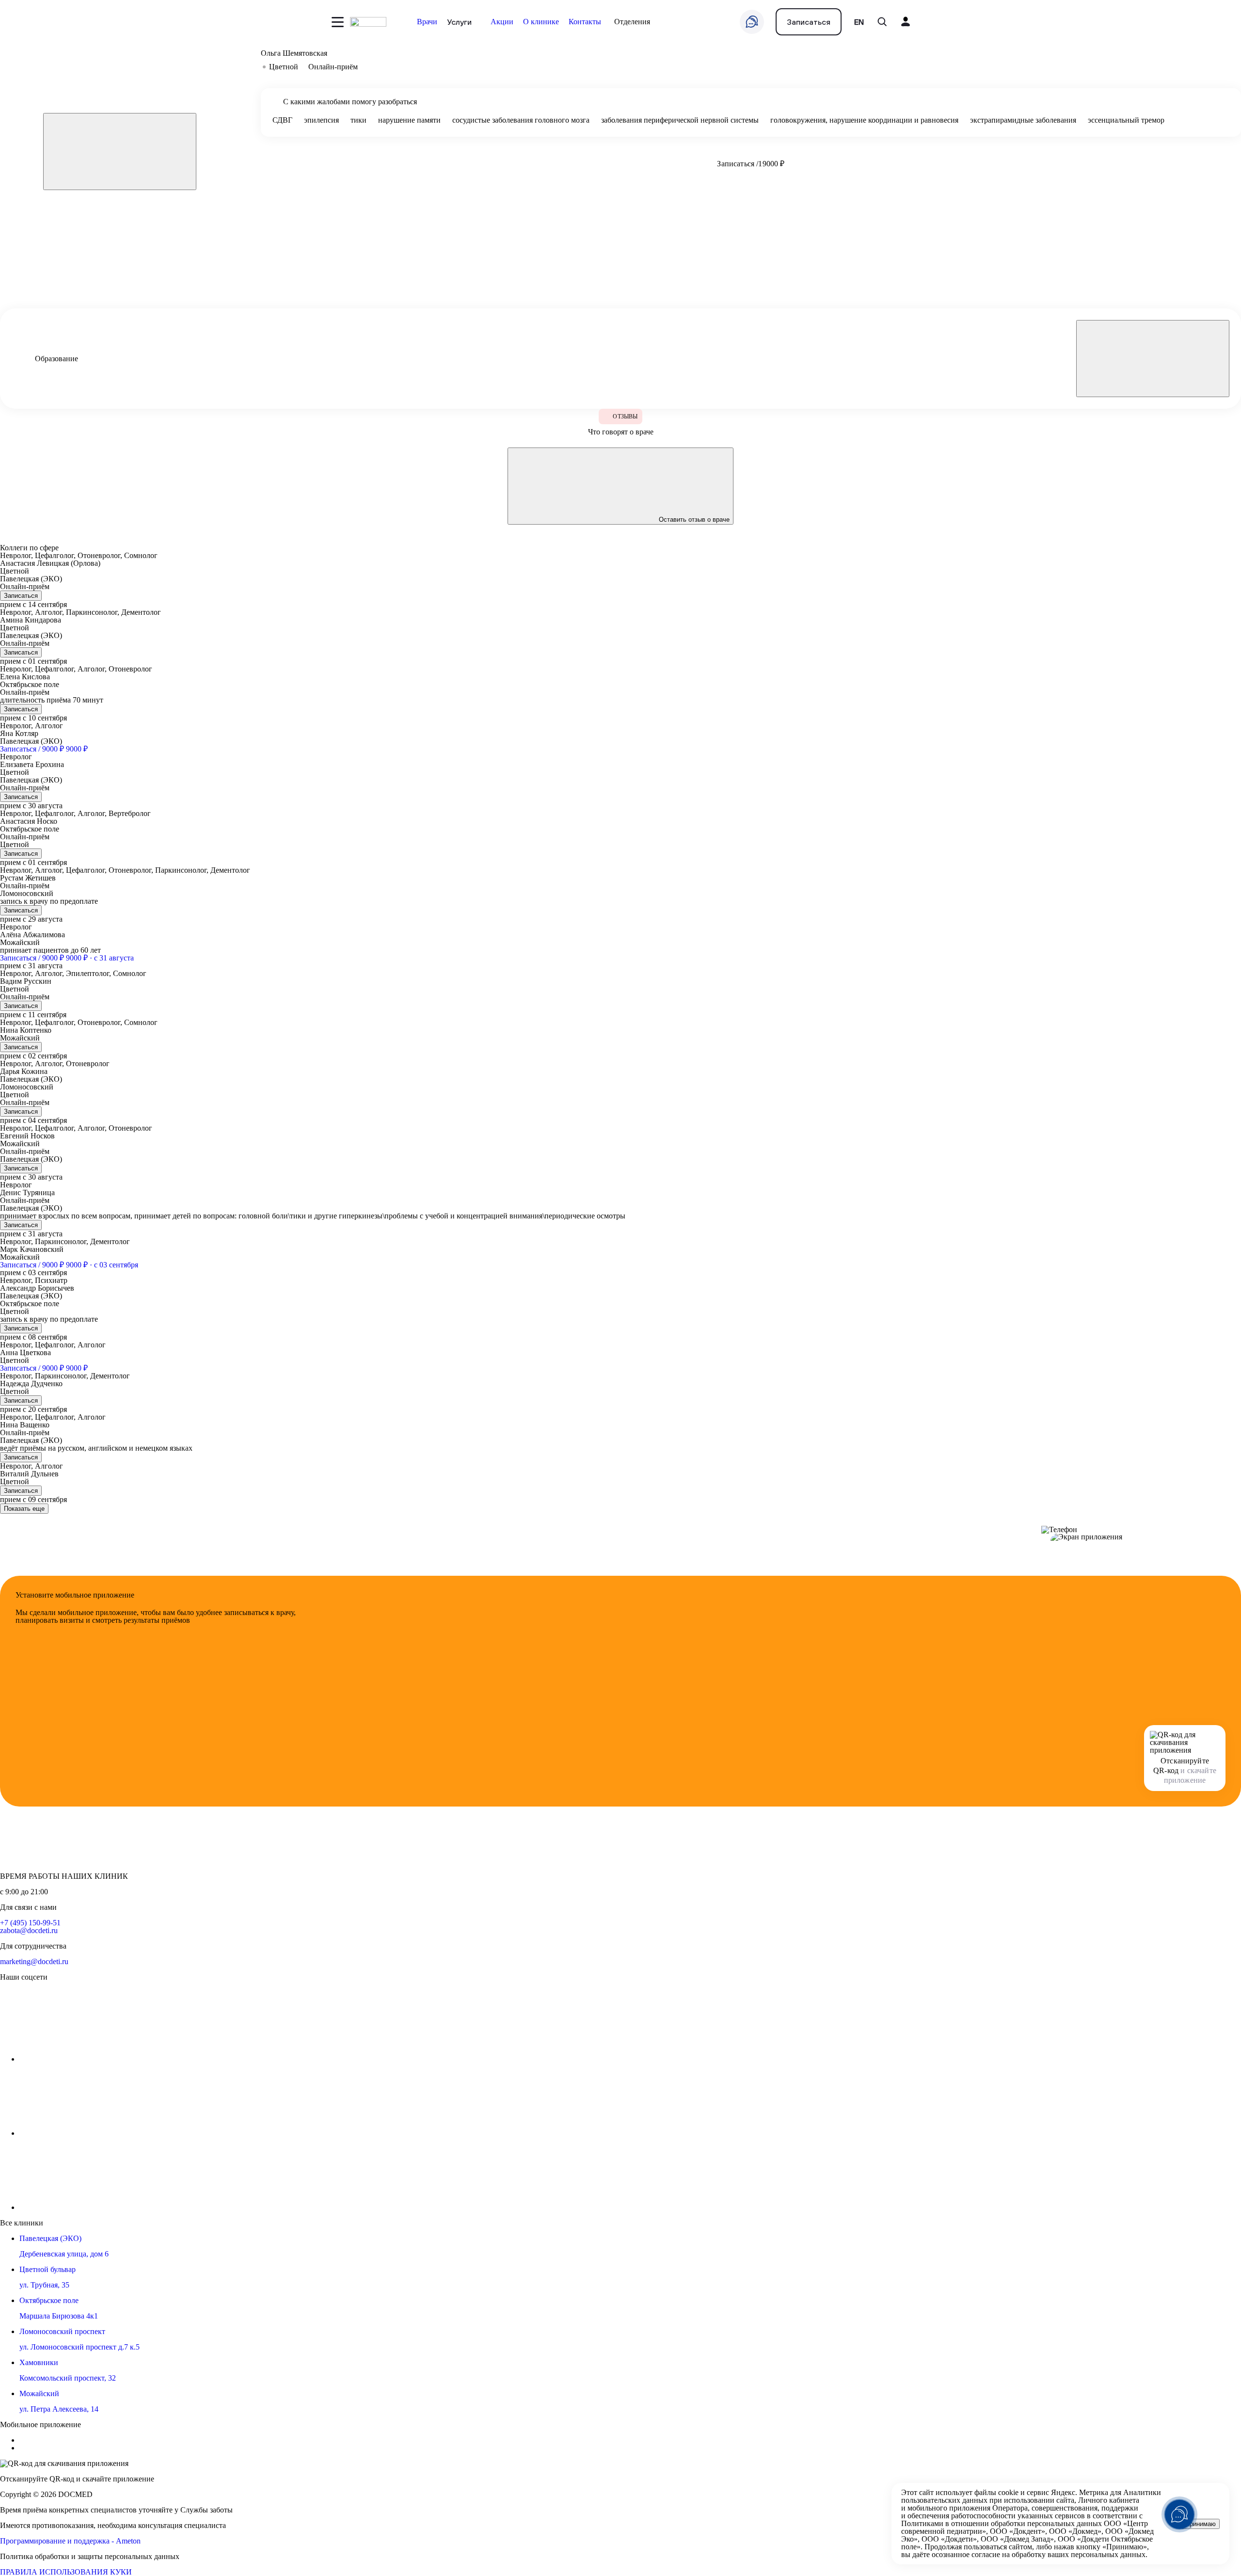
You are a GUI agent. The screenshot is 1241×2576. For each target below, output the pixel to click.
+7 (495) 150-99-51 (30, 1923)
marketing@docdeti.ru (34, 1961)
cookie (1008, 2492)
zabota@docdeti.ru (29, 1930)
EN (859, 22)
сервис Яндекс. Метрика (1067, 2492)
